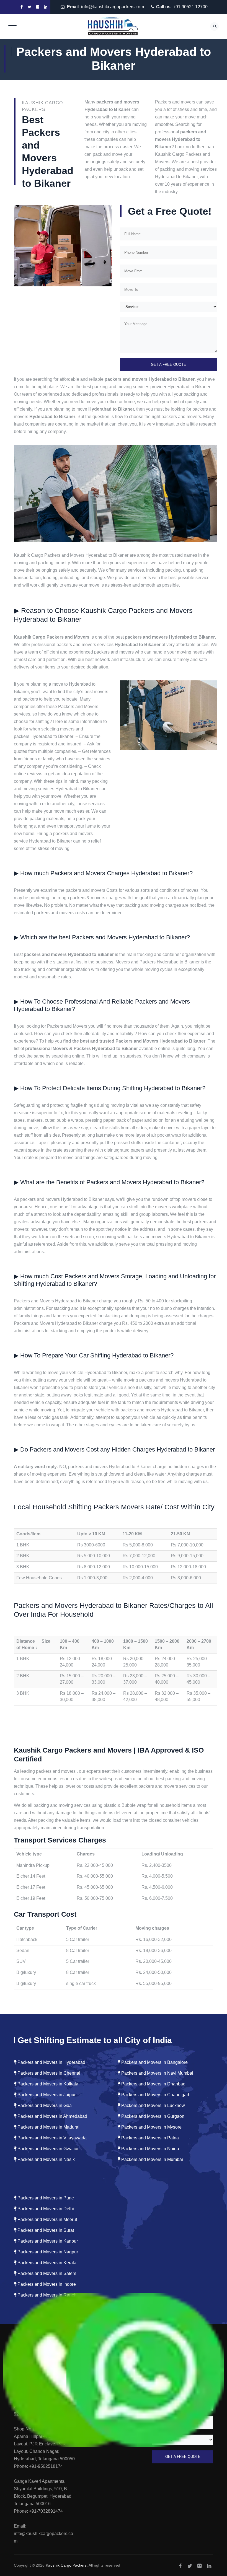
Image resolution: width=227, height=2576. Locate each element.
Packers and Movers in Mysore (151, 2127)
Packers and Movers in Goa (44, 2105)
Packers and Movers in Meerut (47, 2219)
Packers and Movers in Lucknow (153, 2105)
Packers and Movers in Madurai (48, 2127)
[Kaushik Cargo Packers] (113, 26)
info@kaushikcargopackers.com (113, 7)
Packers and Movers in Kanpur (47, 2241)
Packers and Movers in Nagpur (47, 2252)
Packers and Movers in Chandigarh (155, 2095)
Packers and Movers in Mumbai (152, 2159)
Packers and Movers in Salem (46, 2273)
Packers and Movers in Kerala (46, 2263)
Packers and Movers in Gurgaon (152, 2116)
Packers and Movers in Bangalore (154, 2062)
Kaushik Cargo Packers (66, 2565)
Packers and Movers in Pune (45, 2198)
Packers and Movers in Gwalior (47, 2149)
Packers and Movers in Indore (46, 2284)
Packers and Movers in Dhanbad (153, 2084)
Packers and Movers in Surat (45, 2230)
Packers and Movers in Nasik (46, 2159)
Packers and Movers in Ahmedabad (52, 2116)
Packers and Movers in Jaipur (46, 2095)
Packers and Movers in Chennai (48, 2073)
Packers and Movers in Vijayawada (51, 2138)
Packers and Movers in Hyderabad (51, 2062)
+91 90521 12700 (190, 7)
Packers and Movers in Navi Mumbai (157, 2073)
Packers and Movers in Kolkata (47, 2084)
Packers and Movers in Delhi (45, 2209)
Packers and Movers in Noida (150, 2149)
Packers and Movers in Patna (149, 2138)
